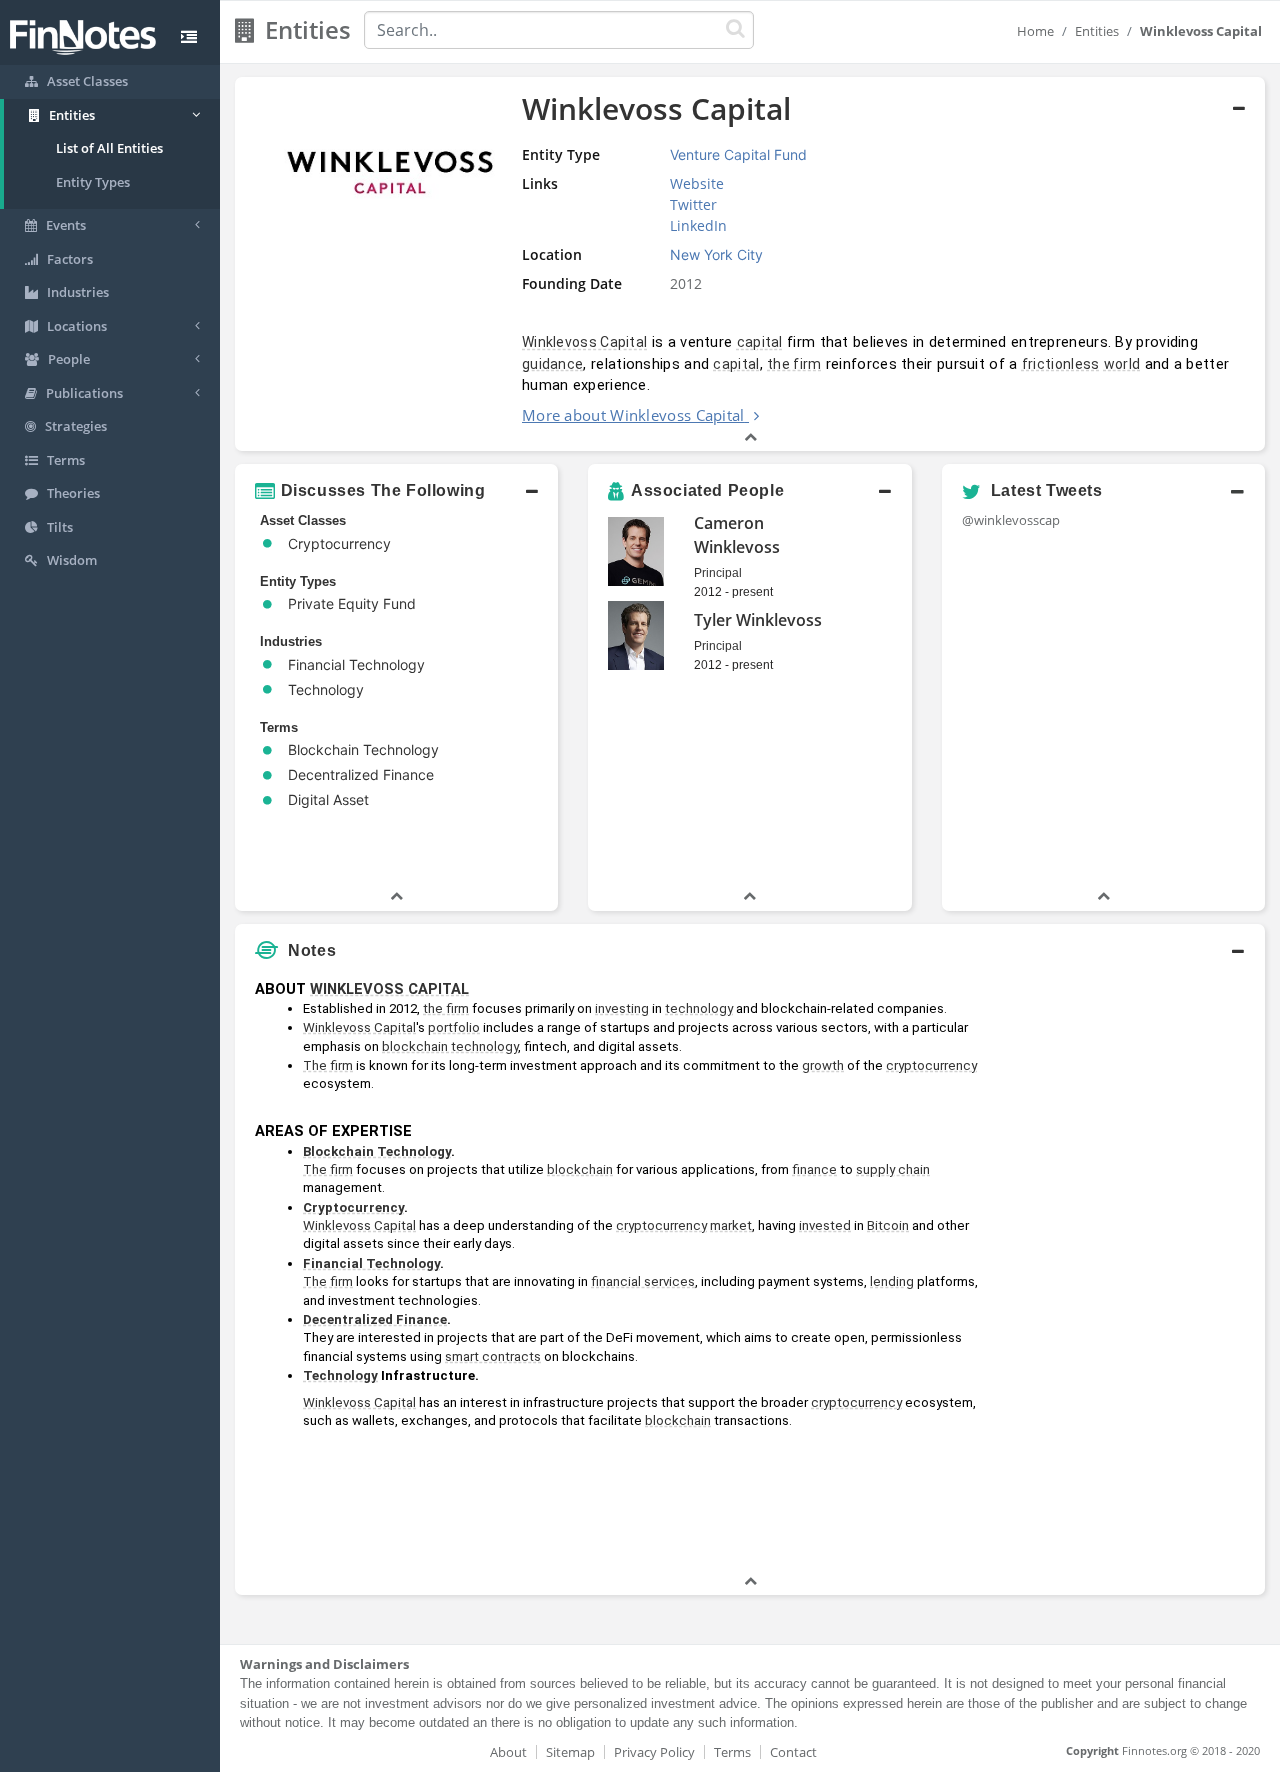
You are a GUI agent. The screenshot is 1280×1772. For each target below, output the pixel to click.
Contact (793, 1752)
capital (760, 342)
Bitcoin (888, 1225)
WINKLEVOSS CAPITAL (389, 989)
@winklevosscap (1011, 520)
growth (823, 1065)
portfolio (454, 1027)
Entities (1097, 31)
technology (699, 1008)
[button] (396, 491)
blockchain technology (450, 1046)
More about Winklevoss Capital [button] (633, 415)
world (1122, 364)
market (731, 1225)
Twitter (693, 204)
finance (814, 1169)
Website (697, 183)
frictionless (1061, 364)
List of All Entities (109, 148)
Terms (732, 1752)
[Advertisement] (1132, 1271)
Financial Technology (371, 1263)
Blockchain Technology (377, 1151)
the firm (794, 364)
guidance (552, 364)
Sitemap (570, 1752)
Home (1035, 31)
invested (825, 1225)
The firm (328, 1065)
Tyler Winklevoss (758, 620)
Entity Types (93, 182)
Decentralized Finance (375, 1319)
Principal (718, 573)
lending (892, 1281)
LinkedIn (698, 225)
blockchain (580, 1169)
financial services (643, 1281)
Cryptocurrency (353, 1207)
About (508, 1752)
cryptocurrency (931, 1065)
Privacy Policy (654, 1752)
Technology (340, 1375)
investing (622, 1008)
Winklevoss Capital (584, 342)
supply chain (893, 1169)
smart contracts (493, 1356)
